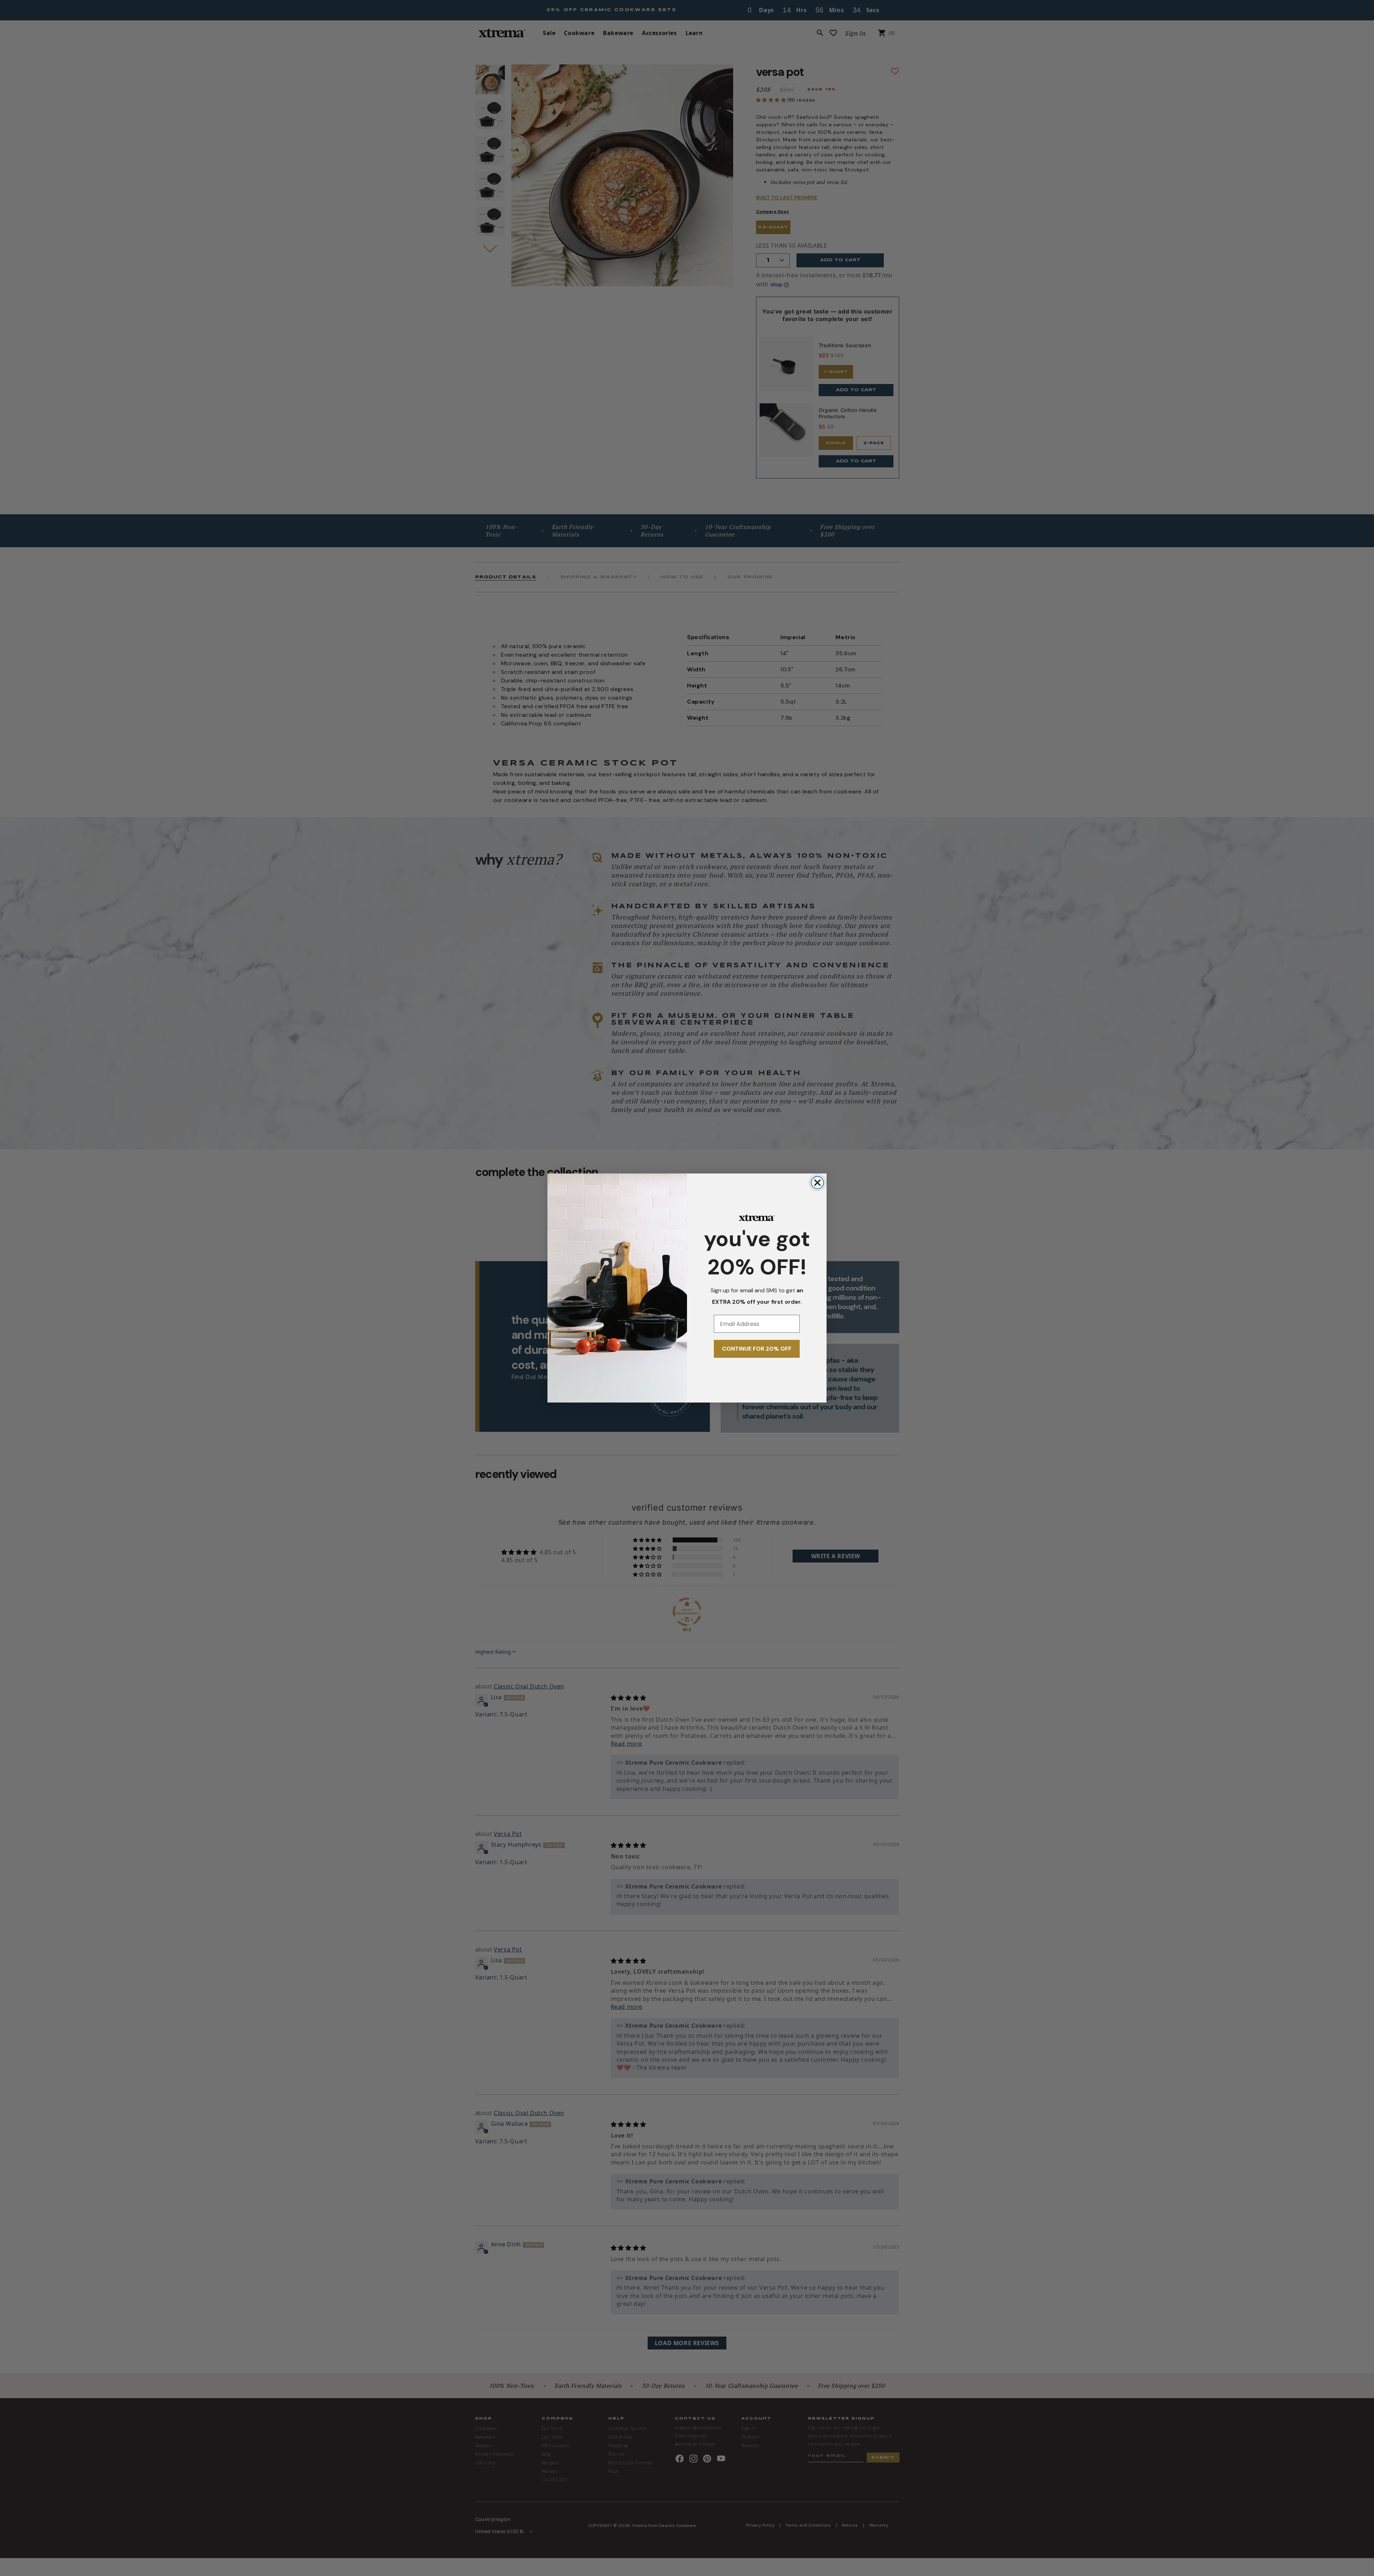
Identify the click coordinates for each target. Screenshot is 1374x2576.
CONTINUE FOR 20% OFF (757, 1349)
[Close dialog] (817, 1183)
